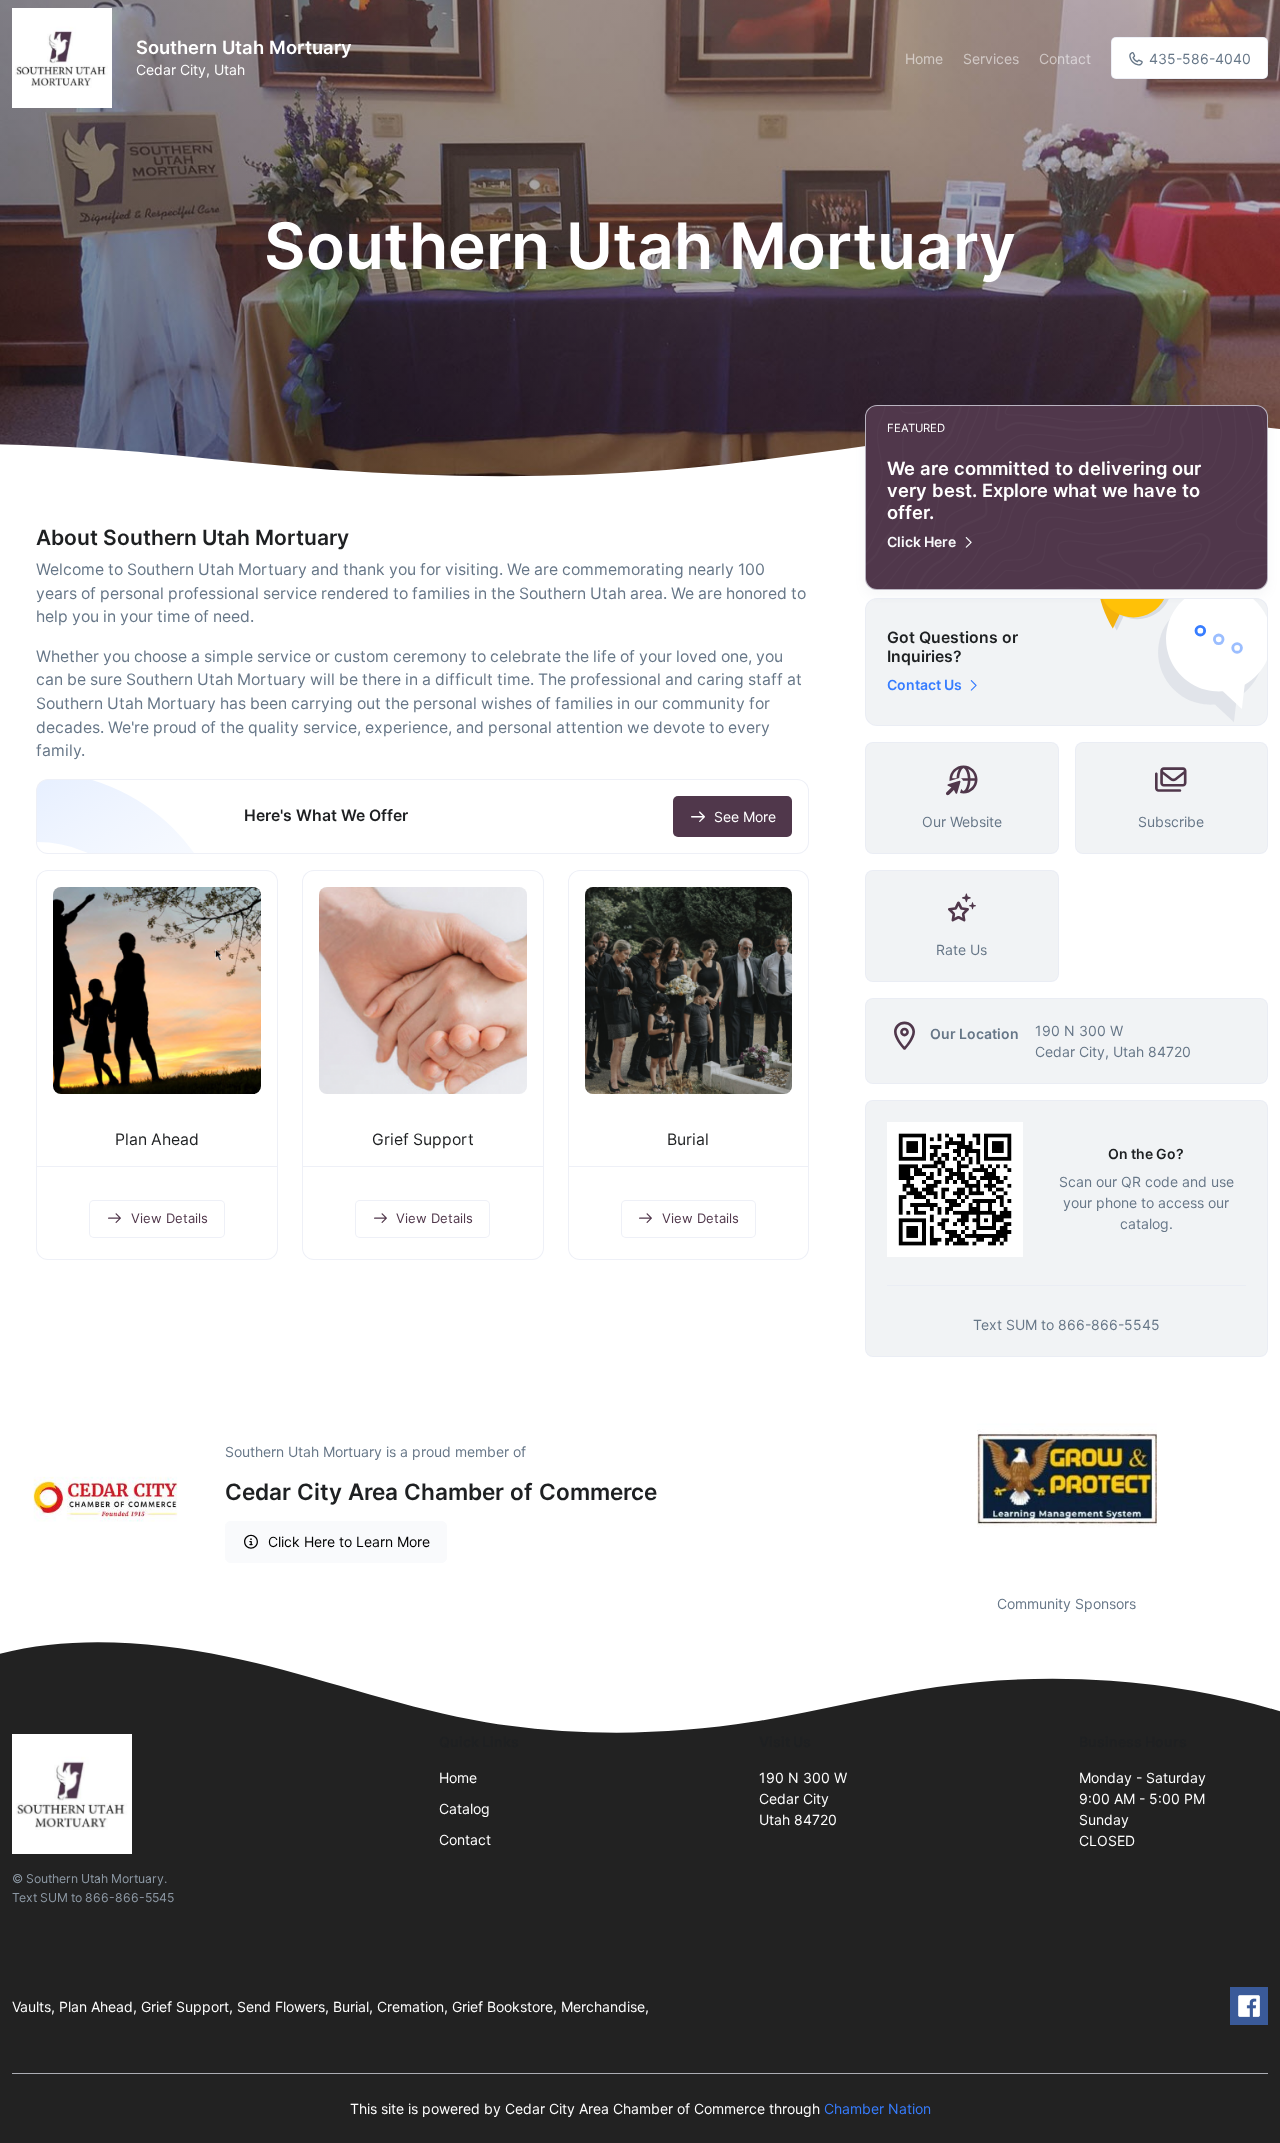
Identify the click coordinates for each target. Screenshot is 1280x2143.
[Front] (66, 58)
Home (924, 58)
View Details (169, 1218)
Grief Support (423, 1139)
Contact (1065, 58)
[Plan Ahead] (157, 991)
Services (991, 58)
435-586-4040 (1198, 58)
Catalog (464, 1808)
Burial (688, 1139)
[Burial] (689, 991)
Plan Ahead (157, 1139)
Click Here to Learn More (349, 1541)
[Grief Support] (423, 991)
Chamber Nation (877, 2108)
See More (745, 816)
